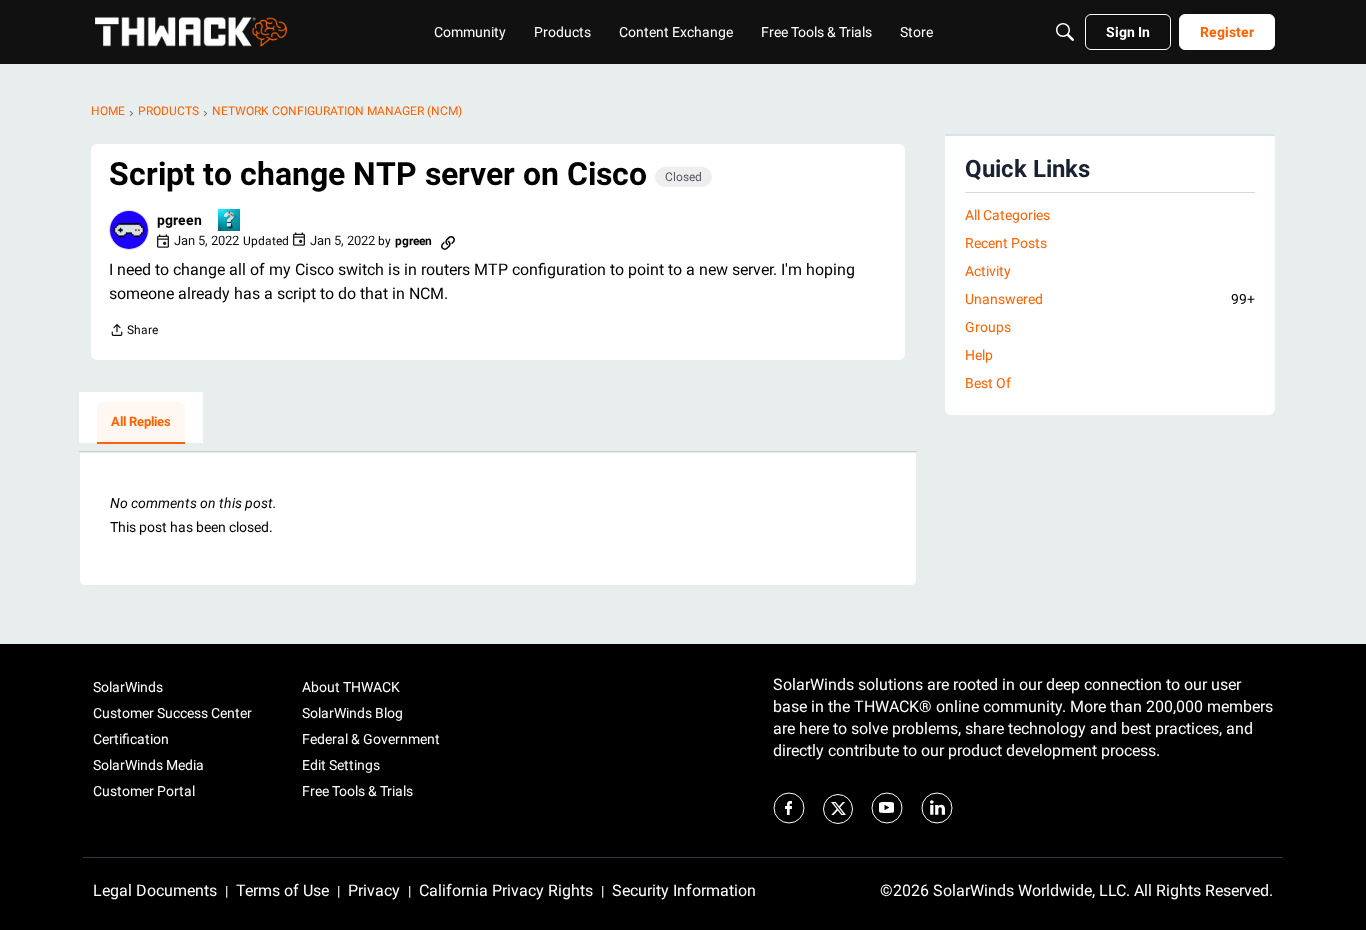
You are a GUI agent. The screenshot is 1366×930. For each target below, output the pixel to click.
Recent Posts (1006, 243)
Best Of (988, 383)
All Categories (1007, 215)
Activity (988, 271)
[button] (129, 230)
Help (979, 355)
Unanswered (1110, 299)
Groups (988, 327)
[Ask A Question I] (230, 221)
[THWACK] (191, 32)
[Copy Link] (448, 241)
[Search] (1065, 32)
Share (133, 332)
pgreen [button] (179, 220)
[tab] (141, 423)
